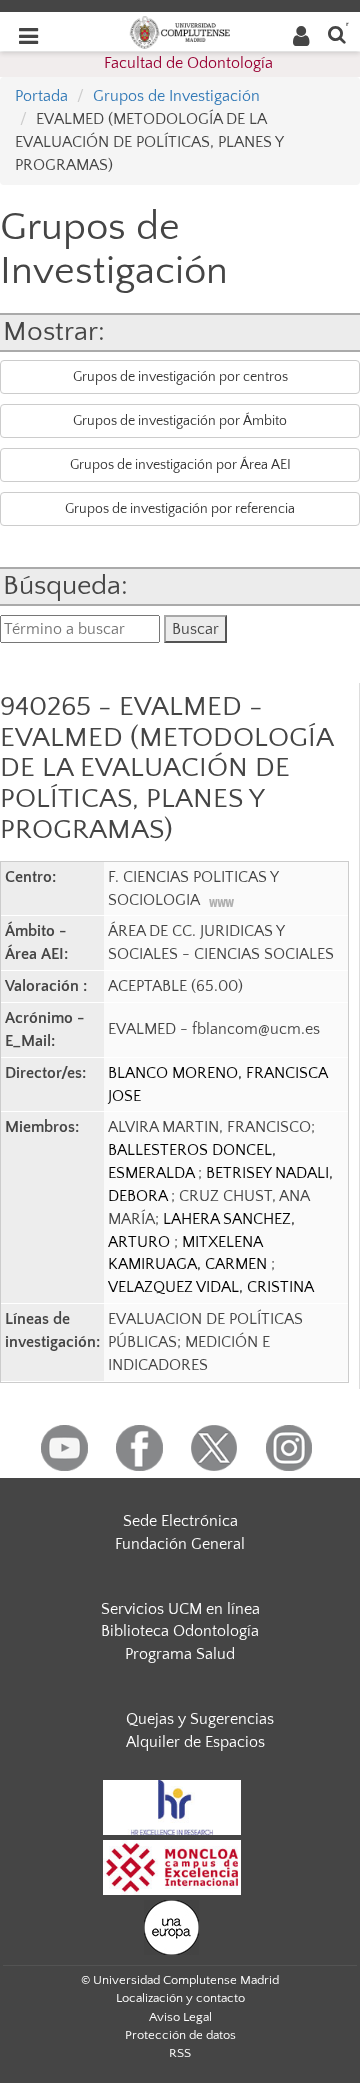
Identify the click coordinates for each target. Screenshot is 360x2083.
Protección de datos (180, 2035)
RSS (180, 2053)
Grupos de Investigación (176, 96)
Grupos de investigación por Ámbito (180, 421)
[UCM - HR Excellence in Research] (172, 1806)
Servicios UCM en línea (180, 1609)
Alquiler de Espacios (195, 1742)
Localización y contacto (180, 1998)
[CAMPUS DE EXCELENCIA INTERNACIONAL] (172, 1866)
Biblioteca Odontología (180, 1631)
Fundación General (180, 1544)
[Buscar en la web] (337, 33)
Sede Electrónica (180, 1521)
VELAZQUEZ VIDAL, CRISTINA (211, 1287)
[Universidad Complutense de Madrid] (180, 31)
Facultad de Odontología (188, 63)
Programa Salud (180, 1654)
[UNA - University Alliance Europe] (171, 1926)
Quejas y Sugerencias (200, 1719)
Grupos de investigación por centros (180, 377)
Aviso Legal (180, 2017)
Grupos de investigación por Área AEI (180, 465)
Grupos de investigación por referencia (180, 509)
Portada (41, 96)
